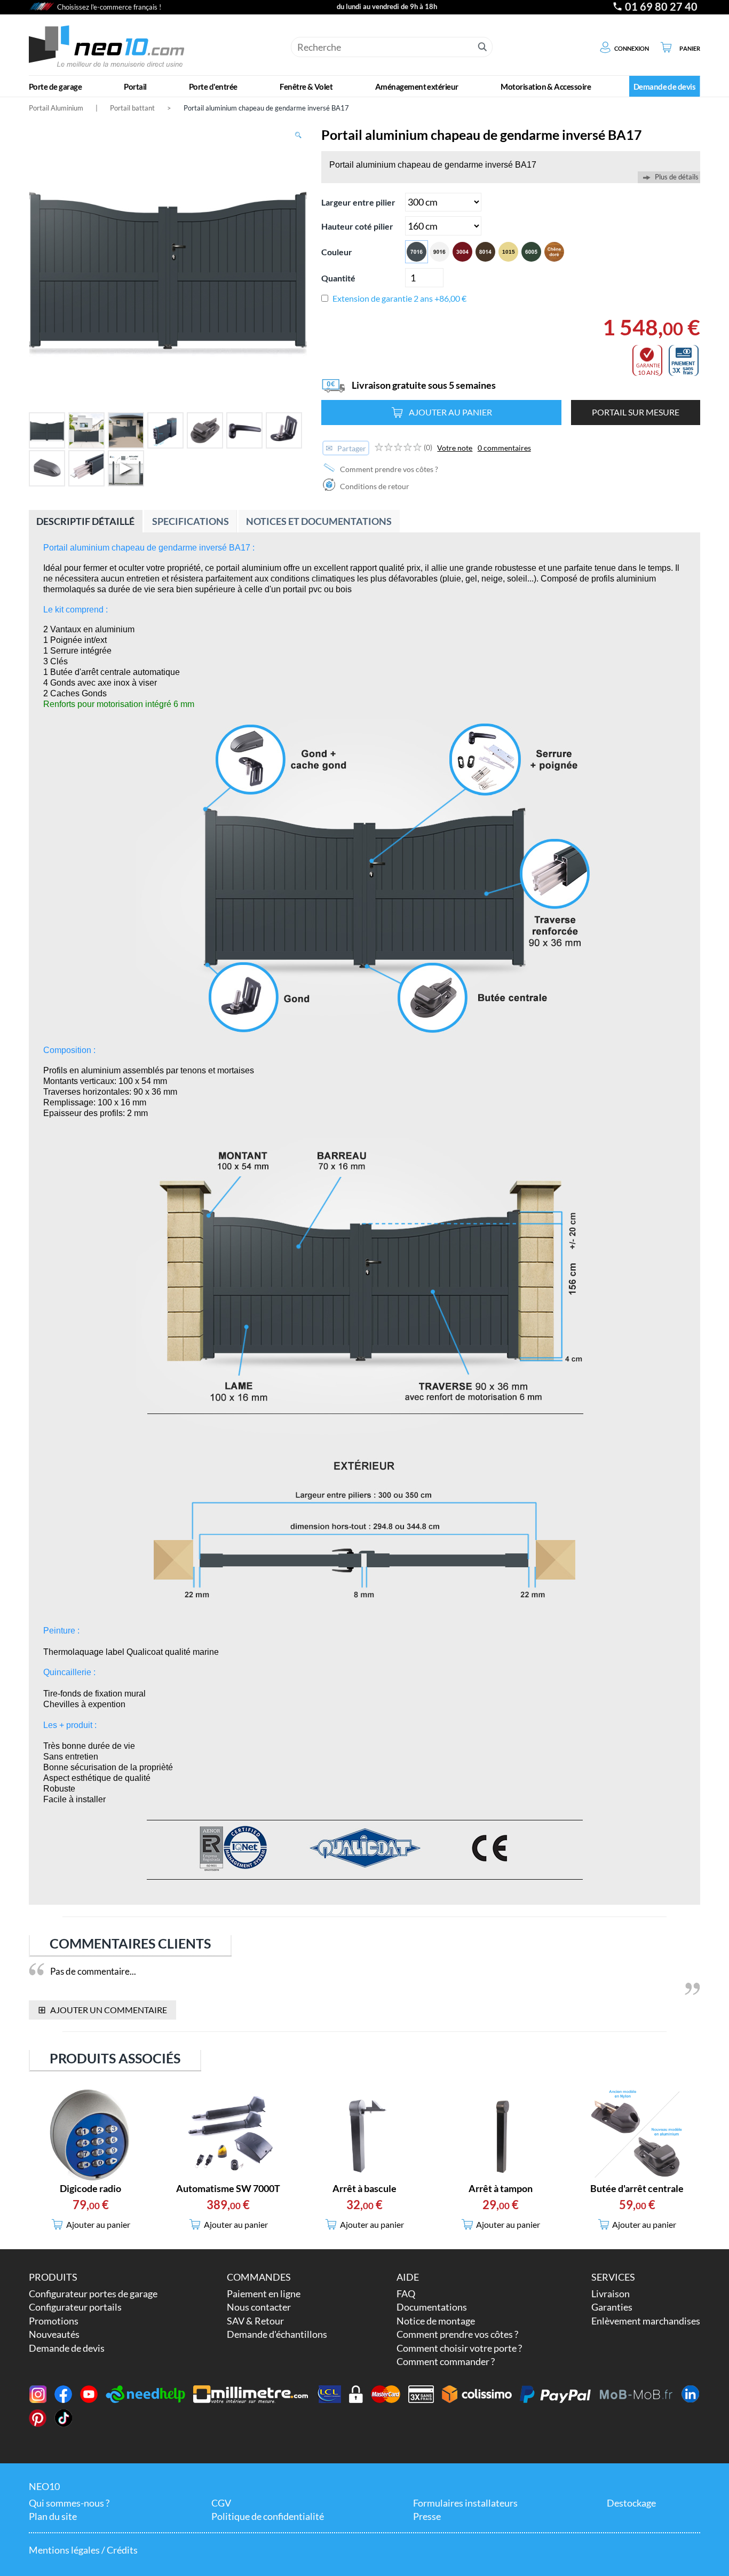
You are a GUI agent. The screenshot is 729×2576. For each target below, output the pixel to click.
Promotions (54, 2321)
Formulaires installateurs (465, 2503)
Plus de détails (677, 177)
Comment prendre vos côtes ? (388, 469)
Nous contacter (259, 2307)
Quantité (338, 278)
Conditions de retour (374, 486)
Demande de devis (67, 2348)
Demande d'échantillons (277, 2334)
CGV (221, 2503)
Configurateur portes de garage (93, 2294)
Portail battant (132, 108)
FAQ (406, 2294)
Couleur (337, 252)
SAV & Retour (255, 2321)
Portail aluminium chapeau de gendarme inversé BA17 (266, 108)
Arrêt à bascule (364, 2188)
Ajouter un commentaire (103, 2009)
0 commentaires (504, 448)
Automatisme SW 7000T (228, 2188)
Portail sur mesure (636, 412)
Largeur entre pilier (358, 202)
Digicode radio (90, 2188)
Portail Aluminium (56, 108)
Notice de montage (436, 2321)
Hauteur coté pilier (357, 226)
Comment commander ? (446, 2361)
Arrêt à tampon (501, 2188)
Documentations (432, 2307)
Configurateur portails (75, 2307)
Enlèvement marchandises (646, 2321)
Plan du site (53, 2516)
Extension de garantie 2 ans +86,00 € (399, 298)
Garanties (612, 2307)
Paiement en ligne (264, 2294)
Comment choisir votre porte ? (459, 2348)
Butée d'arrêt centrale (637, 2188)
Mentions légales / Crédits (83, 2550)
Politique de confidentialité (268, 2516)
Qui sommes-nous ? (69, 2503)
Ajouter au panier (450, 412)
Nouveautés (54, 2334)
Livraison (611, 2294)
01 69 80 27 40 (661, 7)
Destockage (631, 2503)
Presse (427, 2516)
